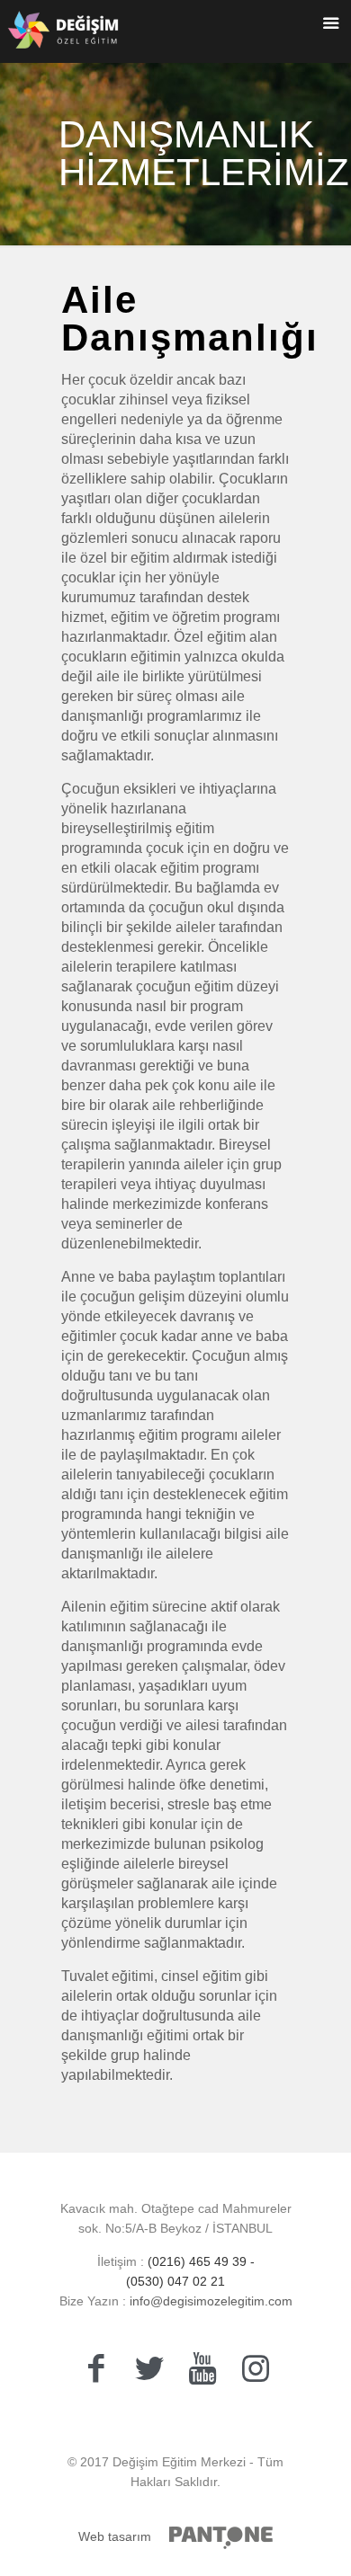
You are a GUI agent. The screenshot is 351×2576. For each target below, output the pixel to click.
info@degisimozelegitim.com (209, 2301)
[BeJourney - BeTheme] (63, 36)
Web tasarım (115, 2536)
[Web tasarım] (221, 2538)
